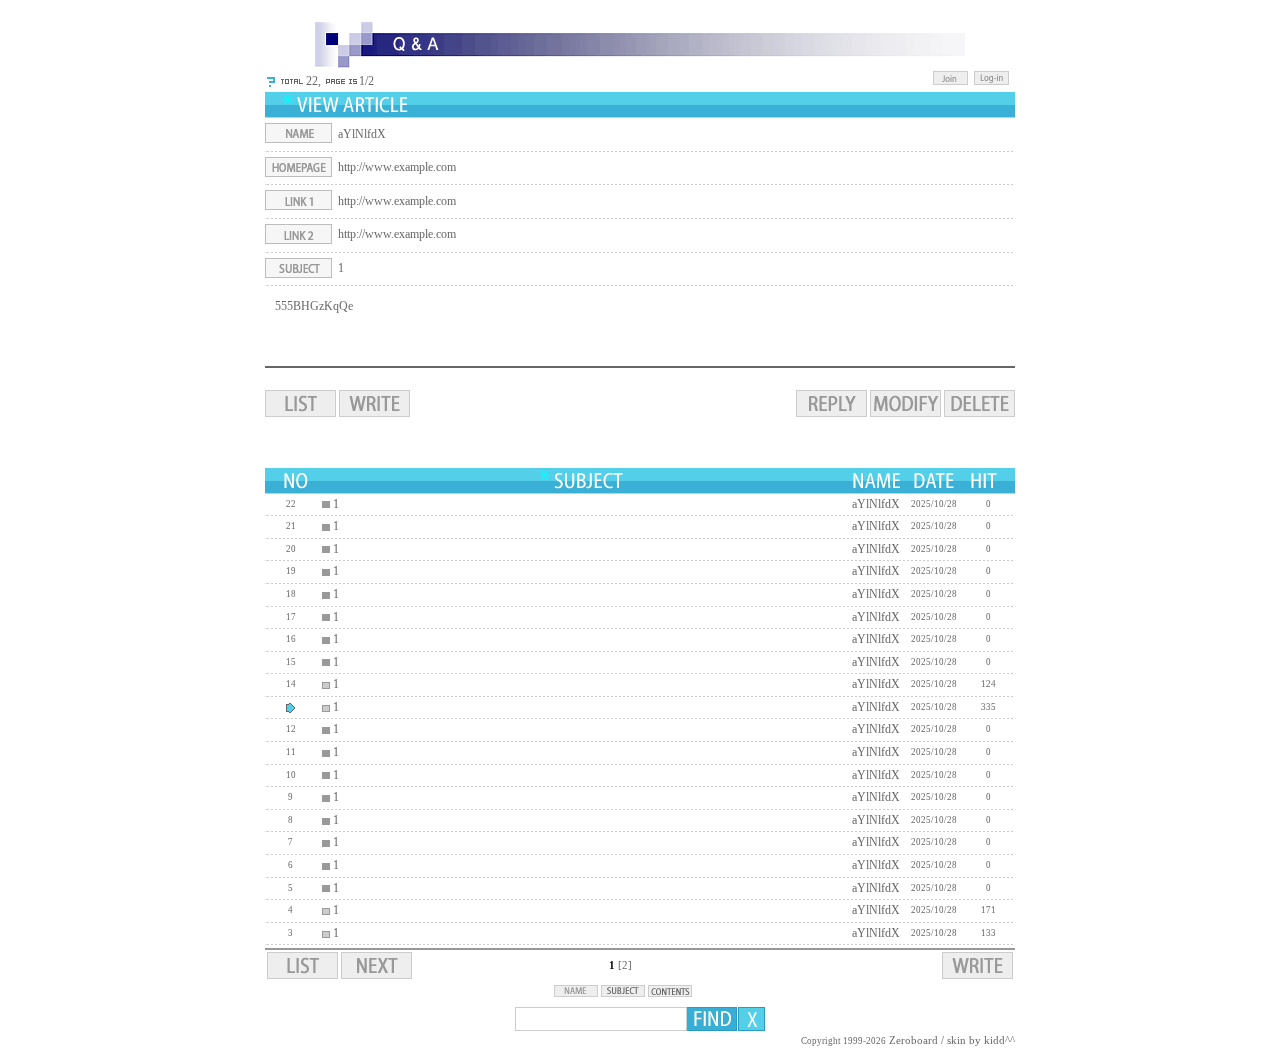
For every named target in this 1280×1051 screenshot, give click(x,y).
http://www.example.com (397, 167)
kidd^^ (999, 1040)
